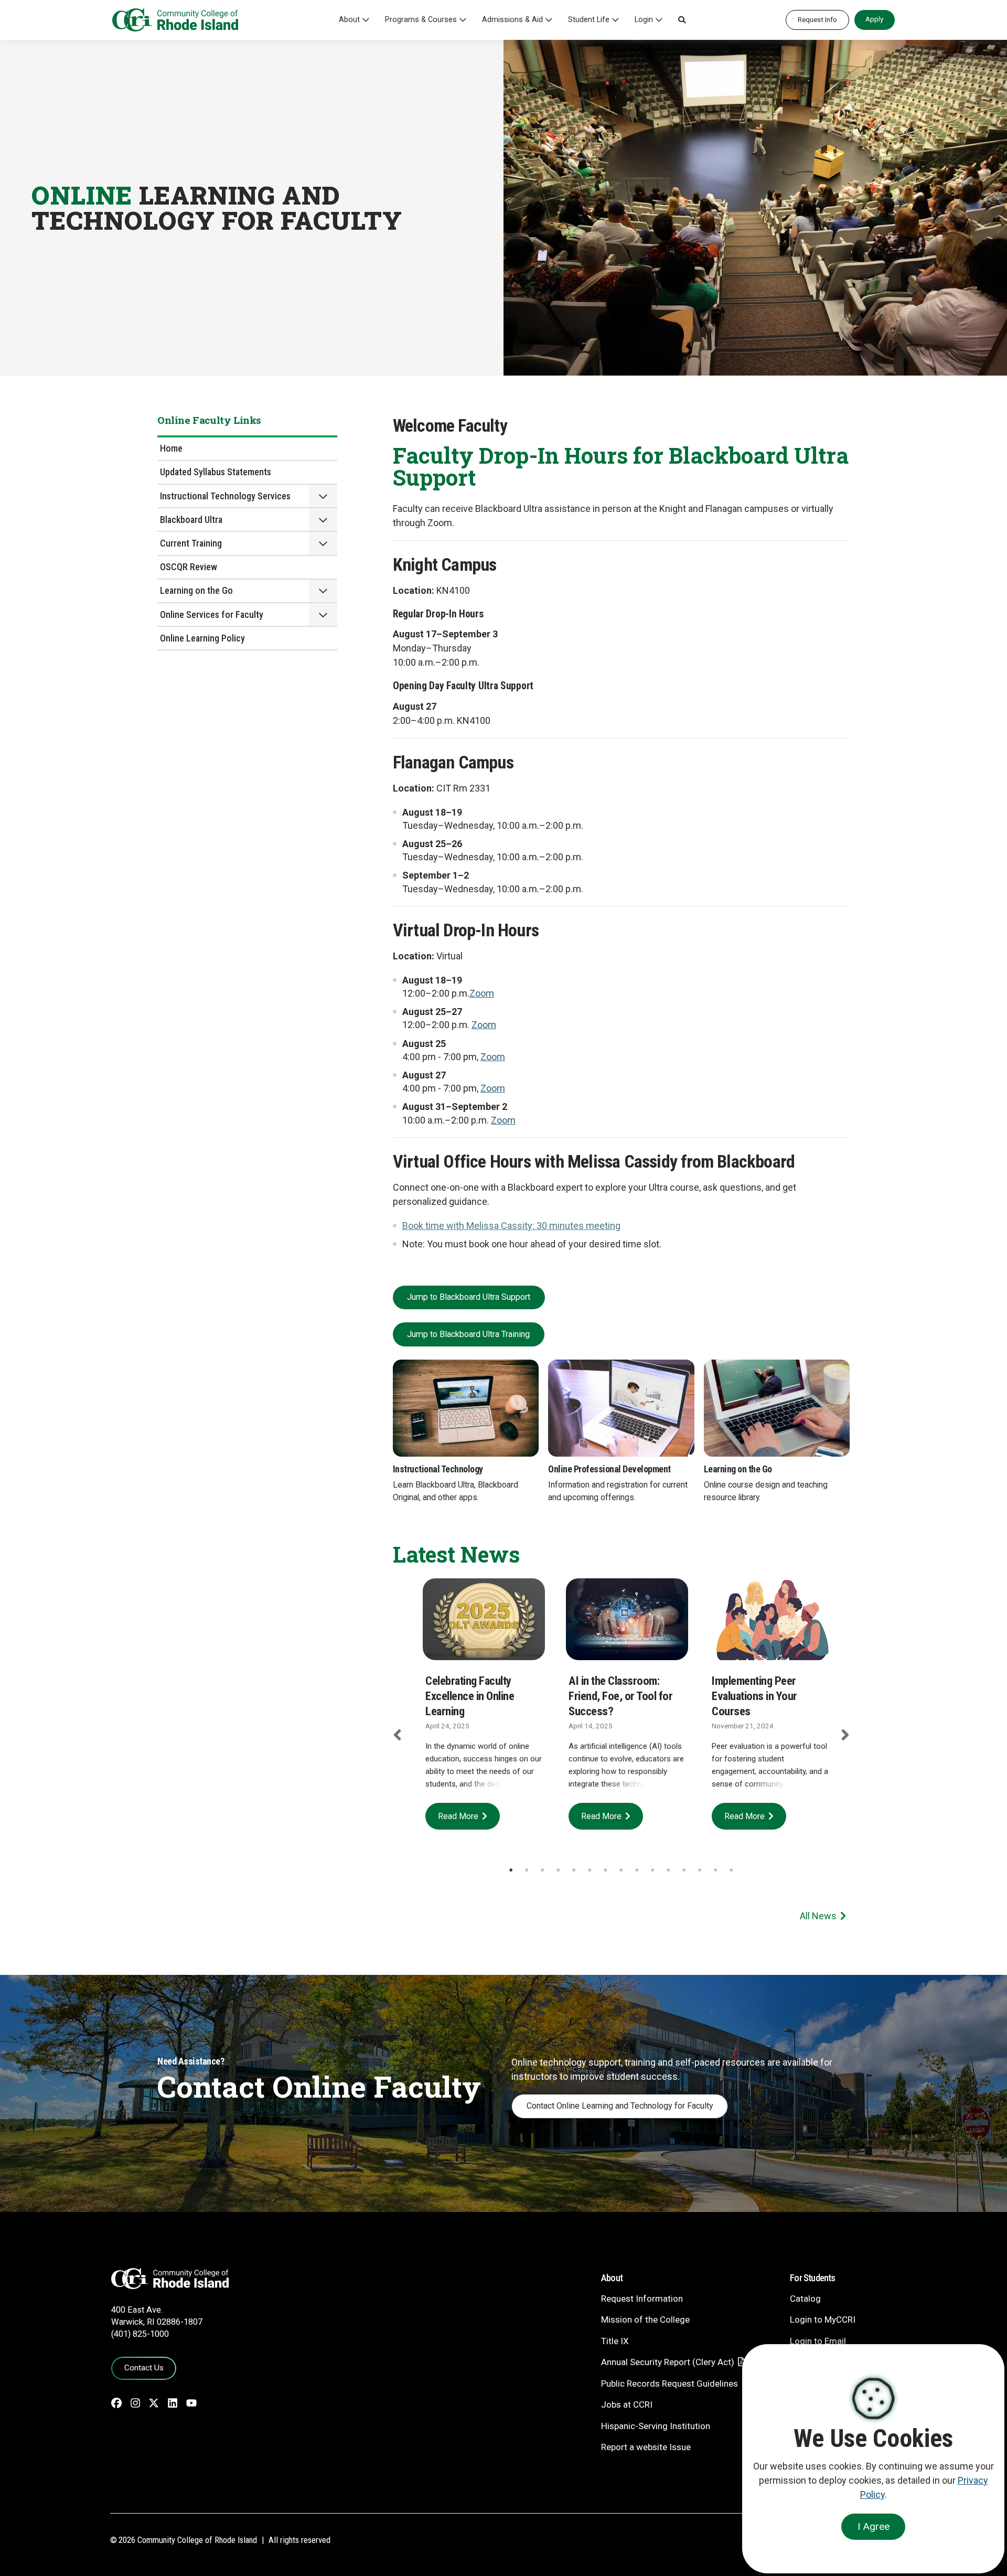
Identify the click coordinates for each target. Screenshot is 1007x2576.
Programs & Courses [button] (421, 20)
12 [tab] (684, 1870)
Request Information (642, 2299)
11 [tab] (668, 1870)
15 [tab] (731, 1870)
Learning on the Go (196, 590)
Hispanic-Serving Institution (656, 2426)
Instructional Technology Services (225, 496)
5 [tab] (574, 1870)
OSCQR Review (189, 567)
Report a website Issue (646, 2447)
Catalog (805, 2299)
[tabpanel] (484, 1709)
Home (171, 448)
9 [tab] (637, 1870)
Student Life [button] (589, 20)
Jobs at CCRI (627, 2404)
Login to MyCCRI (823, 2320)
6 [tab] (590, 1870)
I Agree (874, 2526)
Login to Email (818, 2341)
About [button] (349, 20)
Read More (458, 1816)
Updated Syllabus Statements (216, 472)
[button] (682, 20)
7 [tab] (605, 1870)
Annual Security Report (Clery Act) (668, 2362)
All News (818, 1916)
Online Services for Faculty (212, 614)
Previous (397, 1735)
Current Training (191, 543)
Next (845, 1735)
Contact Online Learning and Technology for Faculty (620, 2106)
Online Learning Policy (202, 638)
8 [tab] (621, 1870)
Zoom (493, 1057)
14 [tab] (715, 1870)
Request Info (817, 19)
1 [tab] (511, 1870)
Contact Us (144, 2368)
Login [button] (644, 20)
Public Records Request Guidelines (669, 2383)
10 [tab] (652, 1870)
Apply (874, 19)
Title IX (615, 2341)
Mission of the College (645, 2320)
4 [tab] (558, 1870)
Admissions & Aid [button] (512, 20)
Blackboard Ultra (191, 520)
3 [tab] (542, 1870)
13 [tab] (700, 1870)
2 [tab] (527, 1870)
